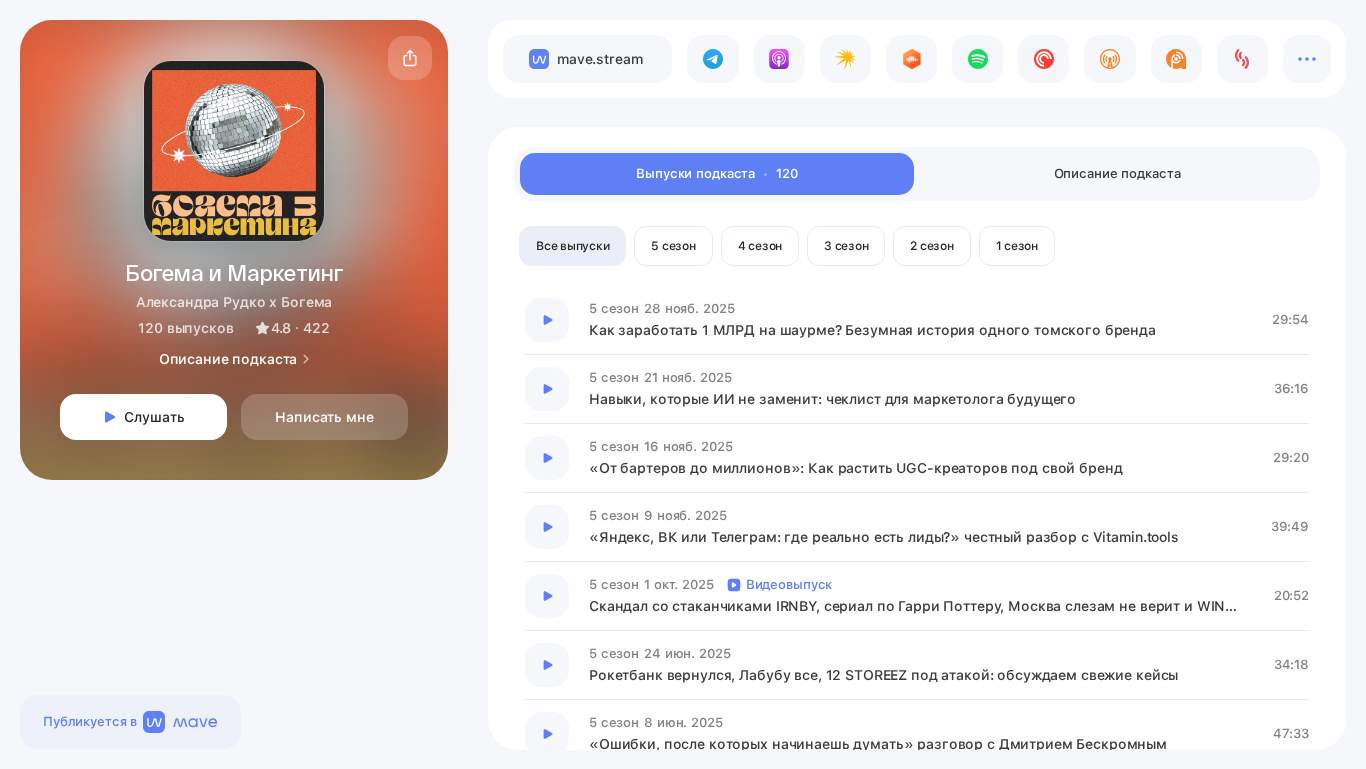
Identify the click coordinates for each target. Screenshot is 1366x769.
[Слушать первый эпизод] (547, 320)
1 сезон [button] (1017, 246)
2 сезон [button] (931, 246)
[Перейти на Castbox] (911, 59)
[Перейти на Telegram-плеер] (712, 59)
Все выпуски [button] (572, 246)
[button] (410, 58)
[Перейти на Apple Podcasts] (779, 59)
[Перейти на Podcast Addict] (1176, 59)
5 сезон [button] (673, 246)
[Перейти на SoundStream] (1242, 59)
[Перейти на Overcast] (1109, 59)
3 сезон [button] (846, 246)
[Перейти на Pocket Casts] (1043, 59)
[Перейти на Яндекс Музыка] (845, 59)
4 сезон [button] (760, 246)
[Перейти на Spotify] (977, 59)
